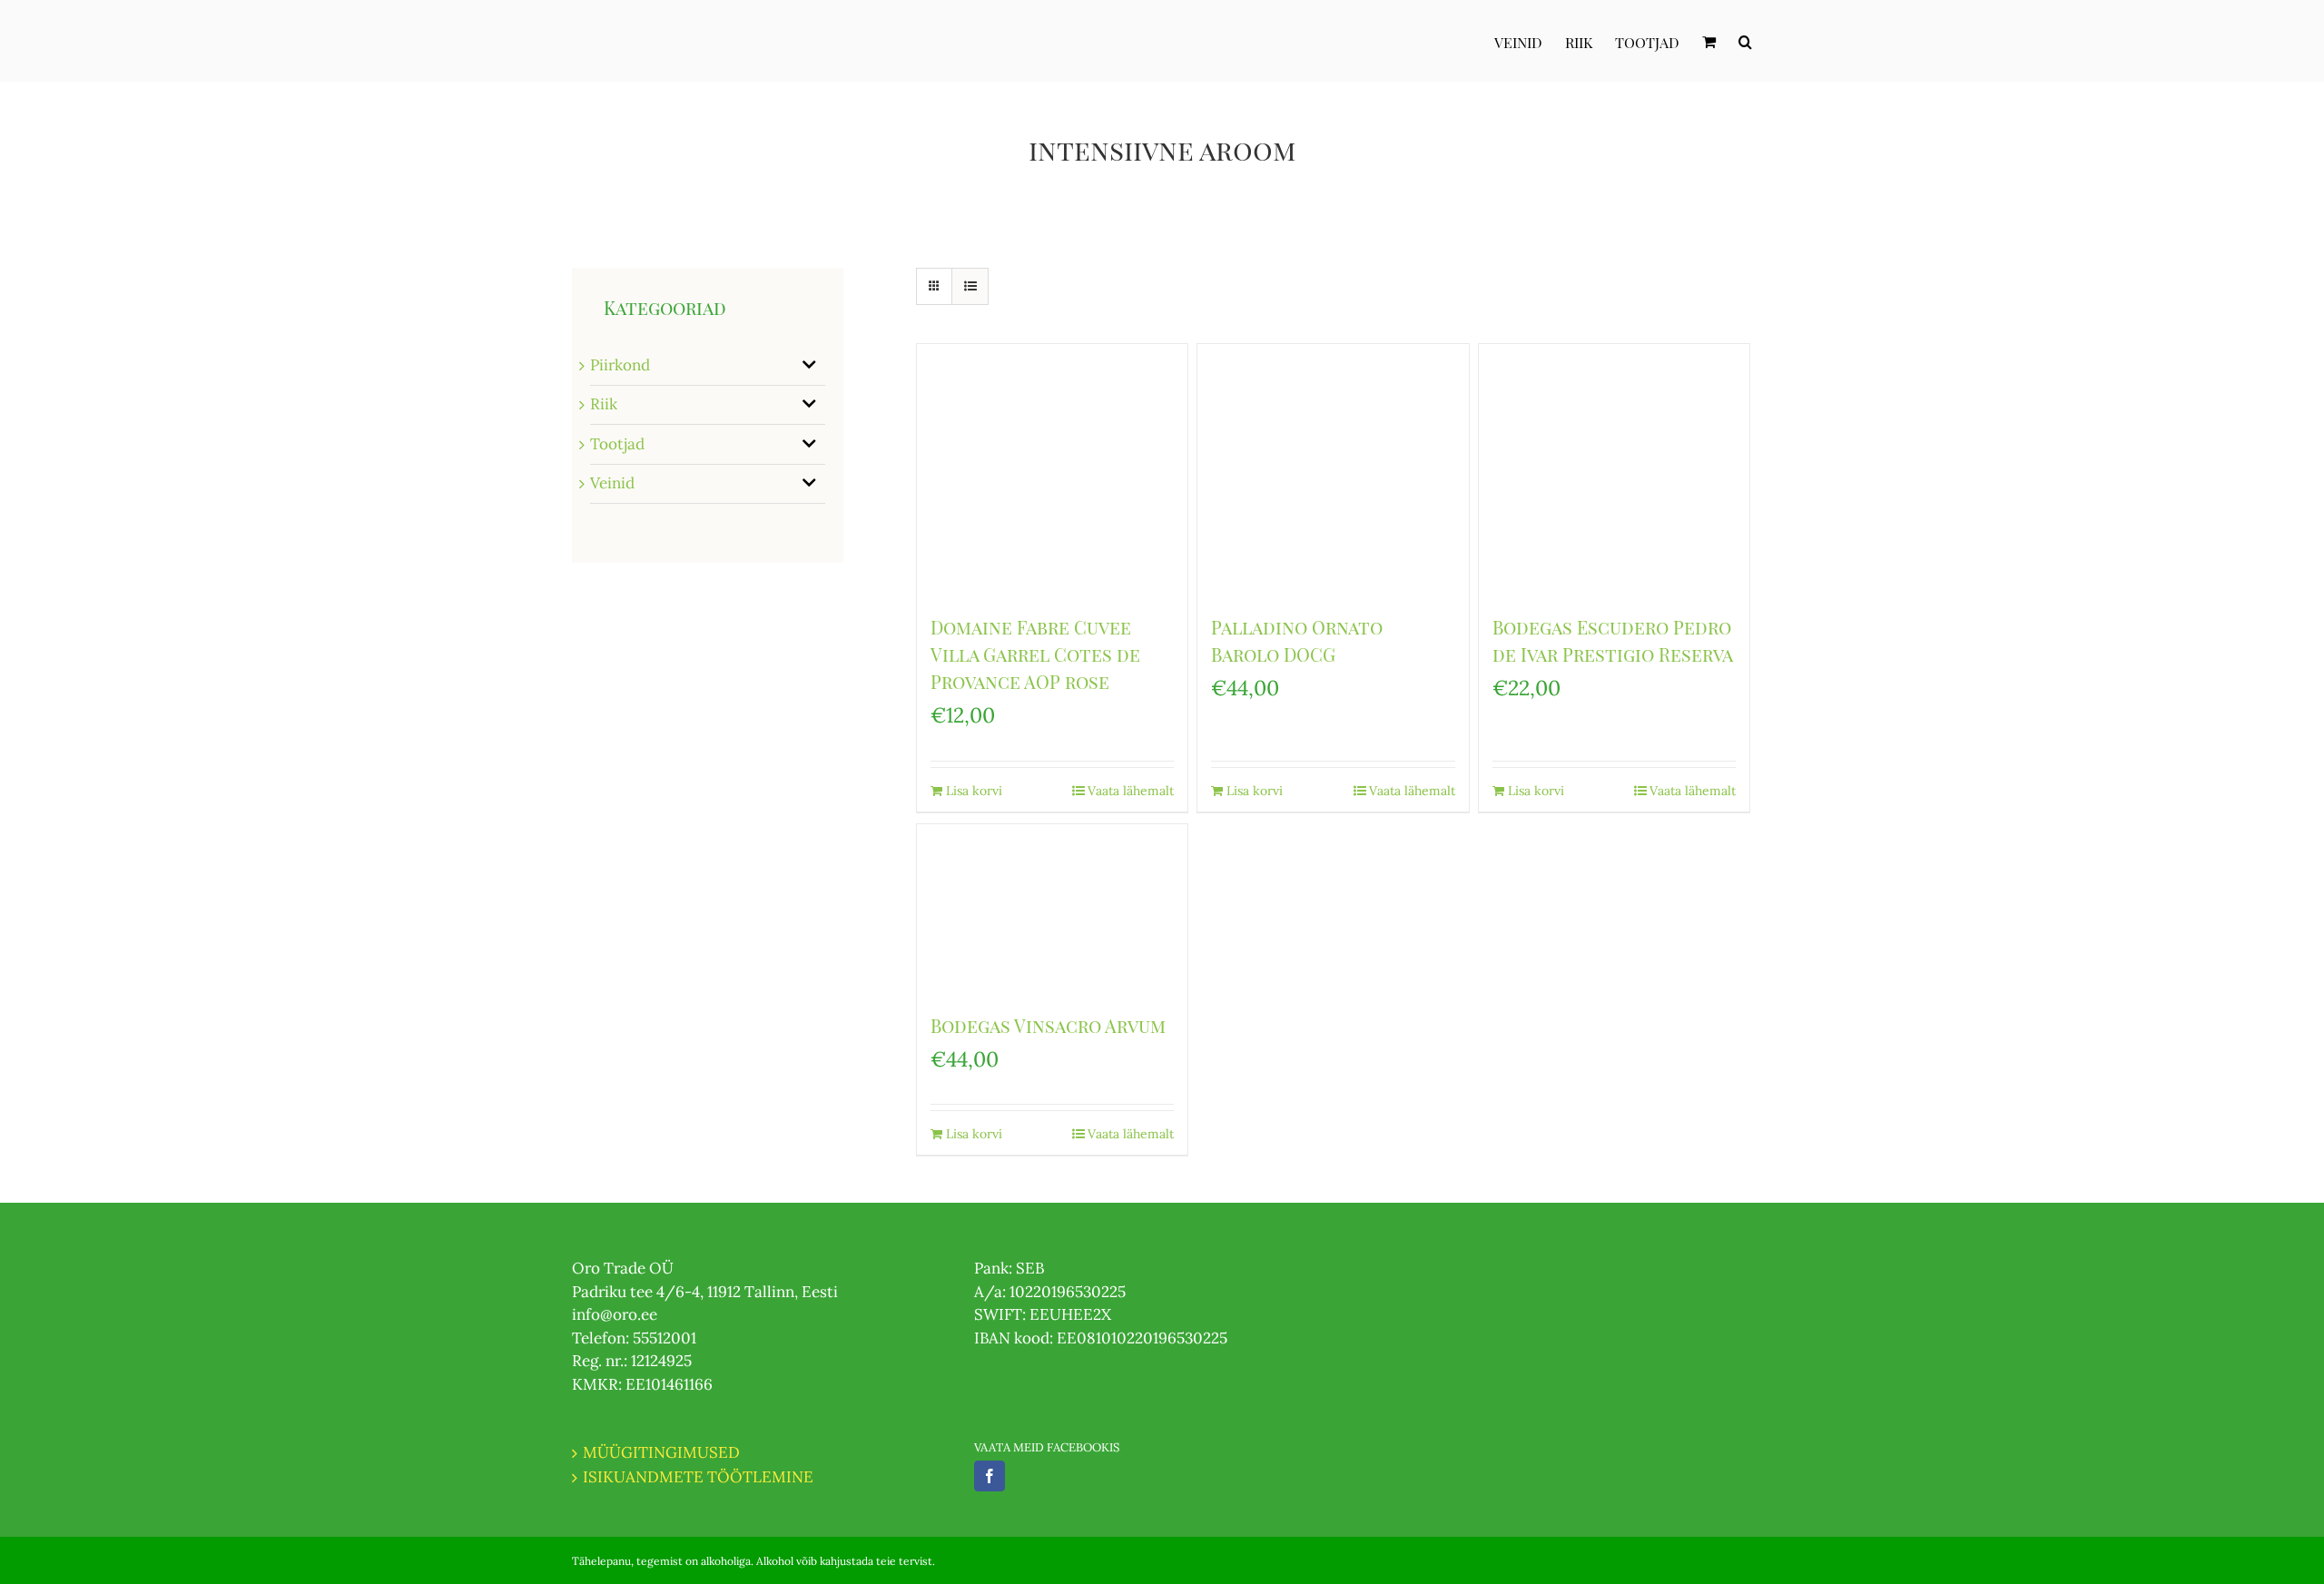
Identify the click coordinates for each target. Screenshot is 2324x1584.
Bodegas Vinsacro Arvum (1048, 1025)
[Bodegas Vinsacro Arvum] (1052, 909)
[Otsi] (1745, 41)
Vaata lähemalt (1131, 791)
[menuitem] (1530, 41)
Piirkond (620, 365)
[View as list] (970, 286)
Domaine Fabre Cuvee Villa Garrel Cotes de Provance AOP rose (1035, 654)
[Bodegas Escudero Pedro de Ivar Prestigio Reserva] (1614, 470)
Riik (604, 404)
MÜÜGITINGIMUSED (661, 1452)
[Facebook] (990, 1476)
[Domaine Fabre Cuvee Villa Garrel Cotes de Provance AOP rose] (1052, 470)
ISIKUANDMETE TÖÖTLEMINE (698, 1477)
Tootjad (617, 444)
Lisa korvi (974, 791)
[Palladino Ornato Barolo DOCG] (1333, 470)
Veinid (612, 483)
